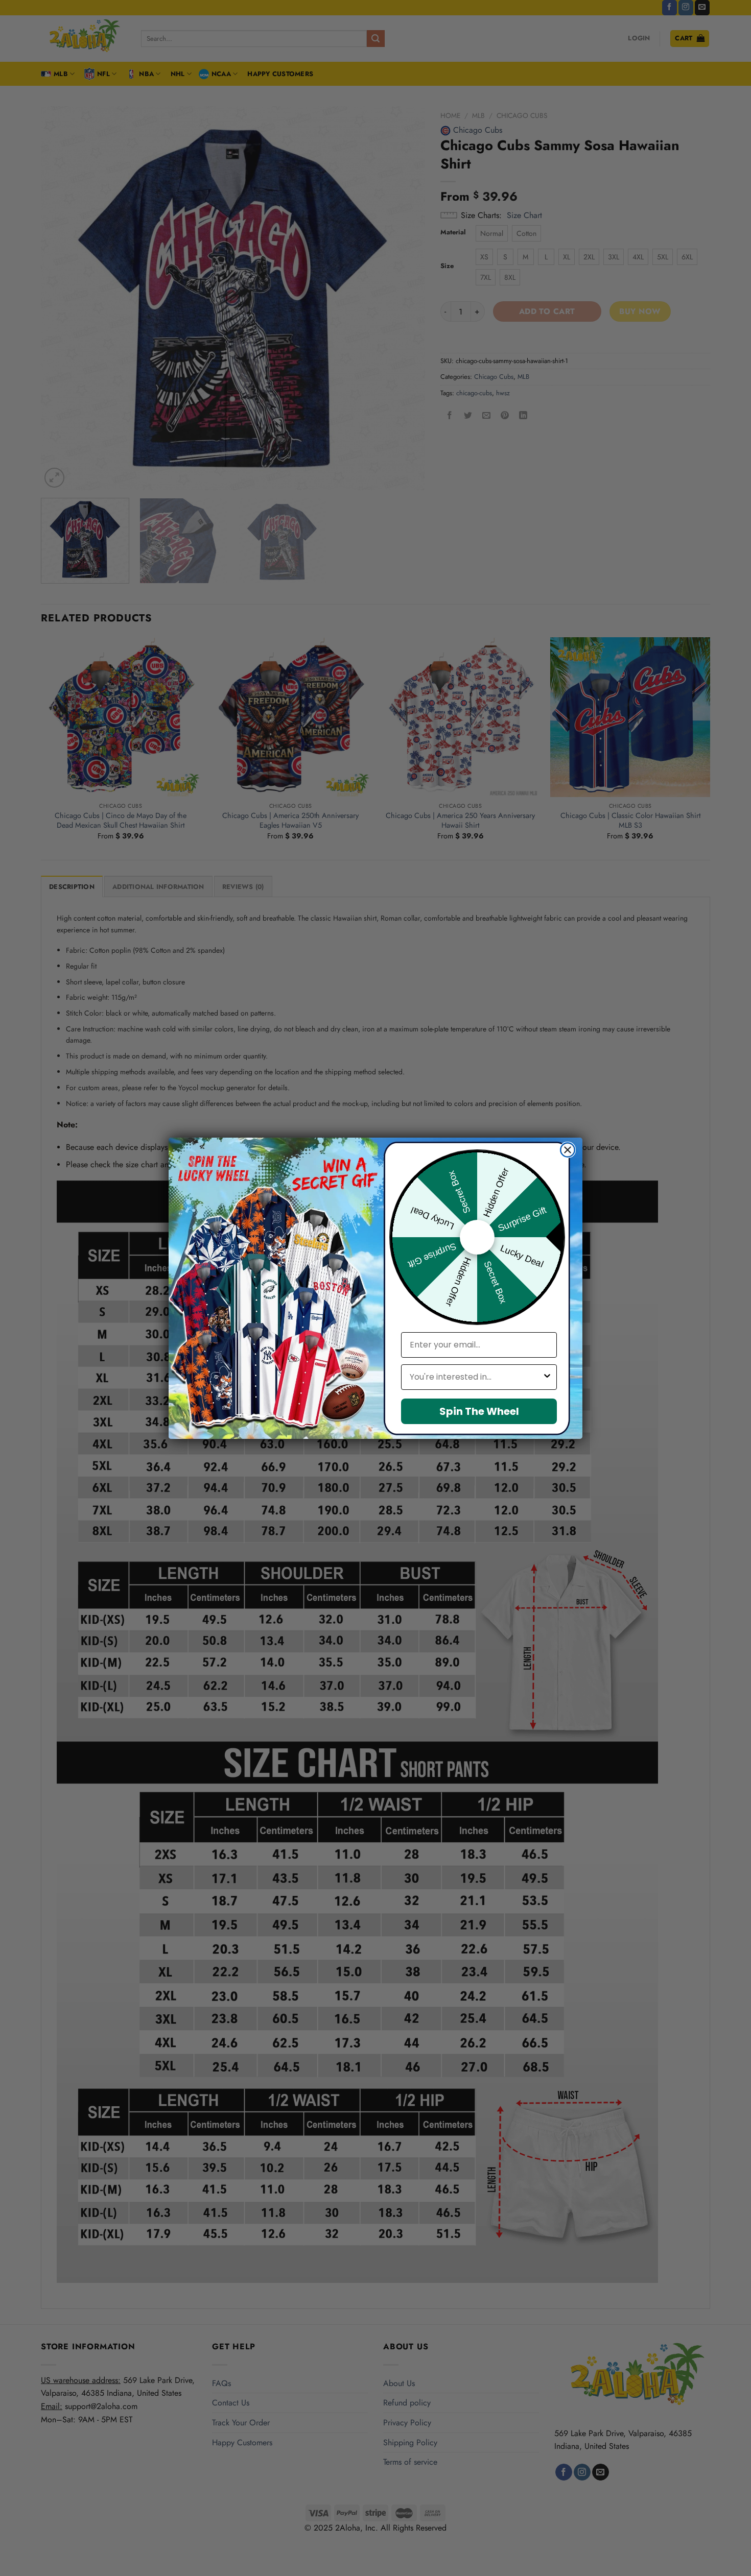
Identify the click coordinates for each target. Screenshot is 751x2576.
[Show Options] (547, 1377)
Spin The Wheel (479, 1411)
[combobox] (476, 1377)
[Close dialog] (568, 1150)
